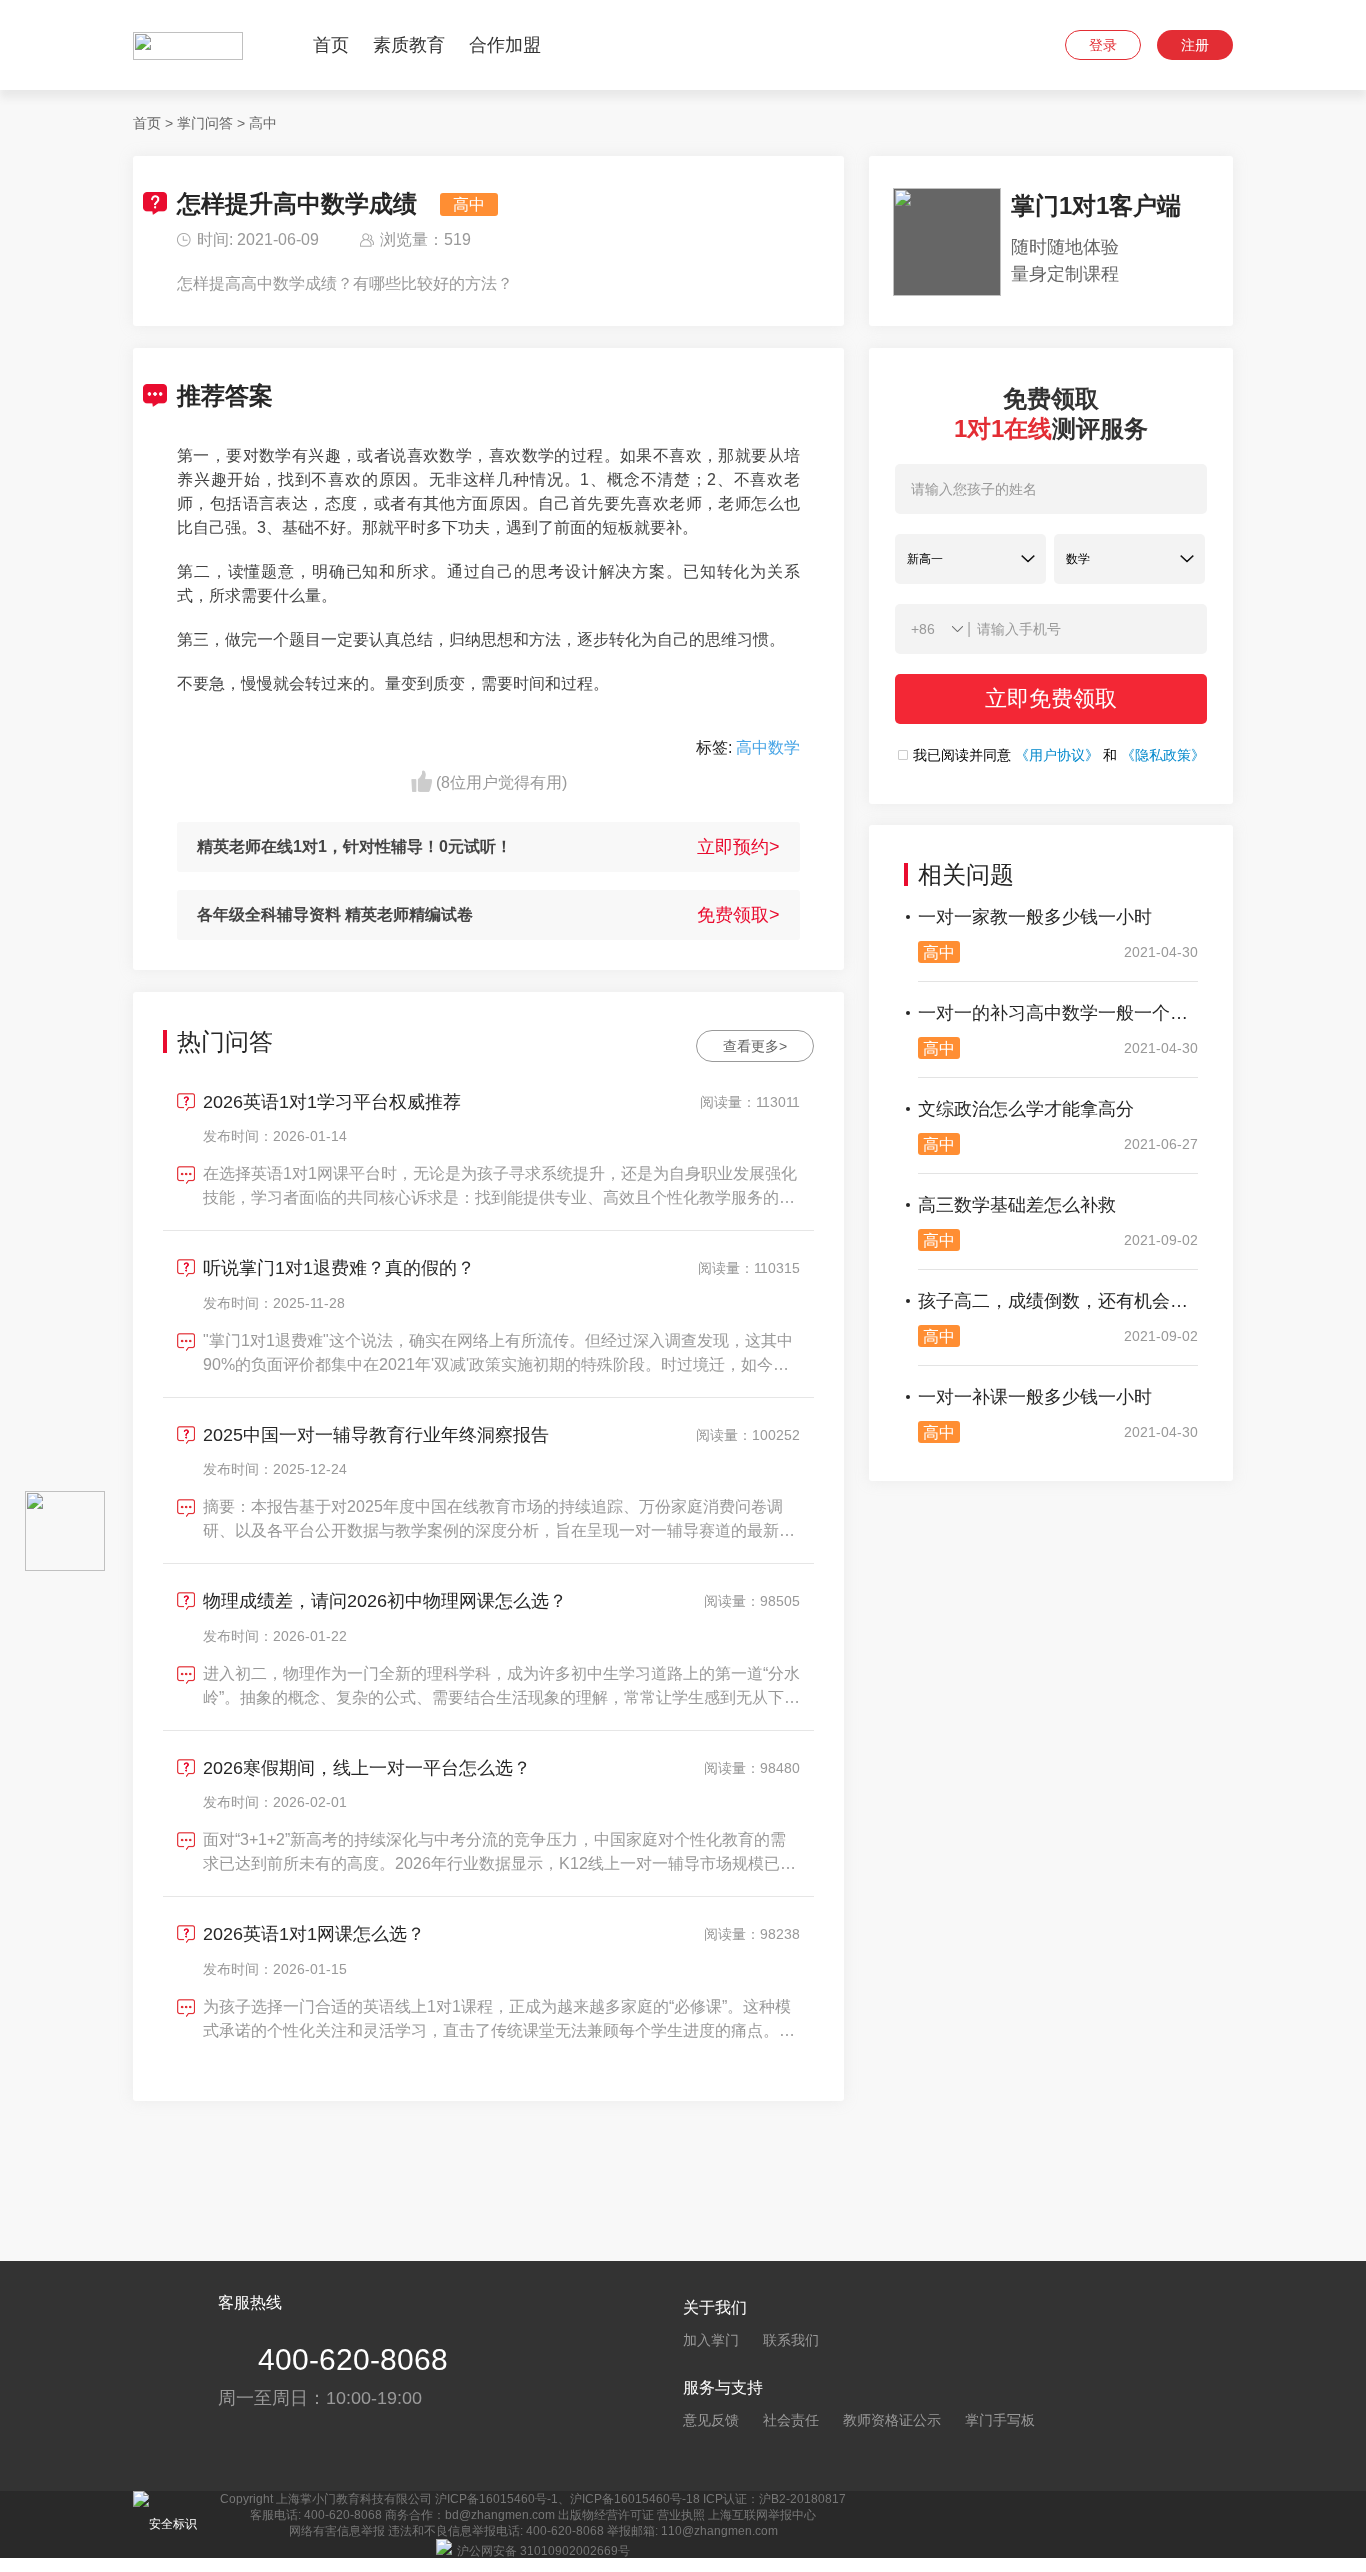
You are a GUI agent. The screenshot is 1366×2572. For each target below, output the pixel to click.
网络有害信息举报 (337, 2531)
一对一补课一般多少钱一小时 (1035, 1397)
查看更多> (755, 1046)
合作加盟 (505, 45)
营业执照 (681, 2515)
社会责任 (791, 2420)
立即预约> (738, 847)
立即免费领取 (1051, 698)
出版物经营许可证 (606, 2515)
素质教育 (409, 45)
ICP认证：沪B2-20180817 (774, 2499)
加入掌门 (711, 2340)
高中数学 (768, 747)
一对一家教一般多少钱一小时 (1035, 917)
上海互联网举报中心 (762, 2515)
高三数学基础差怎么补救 (1017, 1205)
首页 (331, 45)
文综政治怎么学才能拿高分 (1026, 1109)
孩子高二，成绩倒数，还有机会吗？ (1058, 1301)
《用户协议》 (1057, 755)
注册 (1195, 45)
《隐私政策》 (1163, 755)
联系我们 (791, 2340)
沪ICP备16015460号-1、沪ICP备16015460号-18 (567, 2499)
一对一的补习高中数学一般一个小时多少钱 (1058, 1013)
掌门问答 (205, 123)
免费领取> (738, 915)
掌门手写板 (1000, 2420)
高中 (263, 123)
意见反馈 (711, 2420)
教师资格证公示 (892, 2420)
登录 (1103, 45)
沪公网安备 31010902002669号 (543, 2551)
